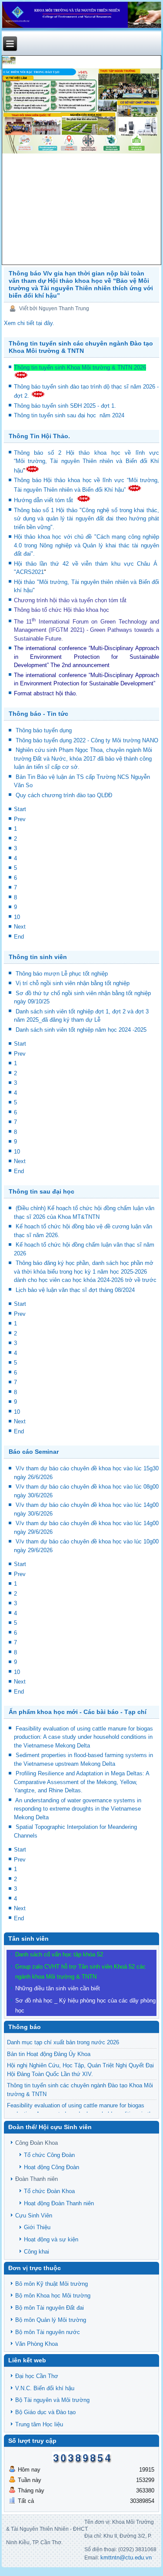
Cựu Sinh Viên (34, 2215)
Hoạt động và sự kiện (51, 2239)
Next (20, 927)
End (19, 937)
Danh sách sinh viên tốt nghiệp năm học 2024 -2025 (81, 1030)
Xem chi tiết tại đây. (29, 323)
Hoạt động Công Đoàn (52, 2167)
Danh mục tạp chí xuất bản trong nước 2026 (63, 2042)
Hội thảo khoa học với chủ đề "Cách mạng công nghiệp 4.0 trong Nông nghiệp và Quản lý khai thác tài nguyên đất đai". (87, 545)
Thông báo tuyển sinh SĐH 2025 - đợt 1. (66, 406)
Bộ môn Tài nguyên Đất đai (50, 2308)
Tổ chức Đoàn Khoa (49, 2191)
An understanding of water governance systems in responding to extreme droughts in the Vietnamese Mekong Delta (78, 1809)
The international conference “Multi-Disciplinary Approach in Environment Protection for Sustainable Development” (87, 657)
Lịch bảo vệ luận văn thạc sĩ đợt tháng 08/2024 (75, 1290)
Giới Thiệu (37, 2227)
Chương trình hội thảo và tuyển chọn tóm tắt (71, 600)
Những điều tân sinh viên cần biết (58, 1988)
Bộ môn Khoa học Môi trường (53, 2296)
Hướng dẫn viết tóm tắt (45, 500)
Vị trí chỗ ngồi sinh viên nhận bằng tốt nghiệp (73, 983)
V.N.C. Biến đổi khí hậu (45, 2388)
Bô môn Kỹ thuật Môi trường (52, 2284)
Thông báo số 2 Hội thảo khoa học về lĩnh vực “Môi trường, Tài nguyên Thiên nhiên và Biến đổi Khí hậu (87, 462)
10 (17, 917)
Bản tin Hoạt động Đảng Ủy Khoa (49, 2054)
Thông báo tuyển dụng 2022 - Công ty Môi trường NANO (87, 740)
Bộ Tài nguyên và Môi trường (52, 2400)
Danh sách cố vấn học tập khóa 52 (59, 1954)
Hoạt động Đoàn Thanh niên (59, 2203)
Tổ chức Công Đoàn (49, 2155)
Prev (20, 819)
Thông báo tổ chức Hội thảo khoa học (62, 610)
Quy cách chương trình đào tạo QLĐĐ (64, 795)
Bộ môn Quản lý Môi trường (51, 2320)
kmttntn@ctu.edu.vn (126, 2558)
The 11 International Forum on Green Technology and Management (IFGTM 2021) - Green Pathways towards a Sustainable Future (87, 630)
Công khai (37, 2252)
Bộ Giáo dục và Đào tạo (45, 2412)
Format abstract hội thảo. (46, 693)
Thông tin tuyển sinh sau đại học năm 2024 (70, 415)
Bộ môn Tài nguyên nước (48, 2332)
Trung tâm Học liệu (39, 2424)
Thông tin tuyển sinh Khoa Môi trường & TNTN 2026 (80, 367)
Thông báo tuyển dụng (44, 730)
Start (20, 809)
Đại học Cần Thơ (37, 2376)
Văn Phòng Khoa (37, 2344)
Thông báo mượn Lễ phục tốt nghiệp (62, 974)
